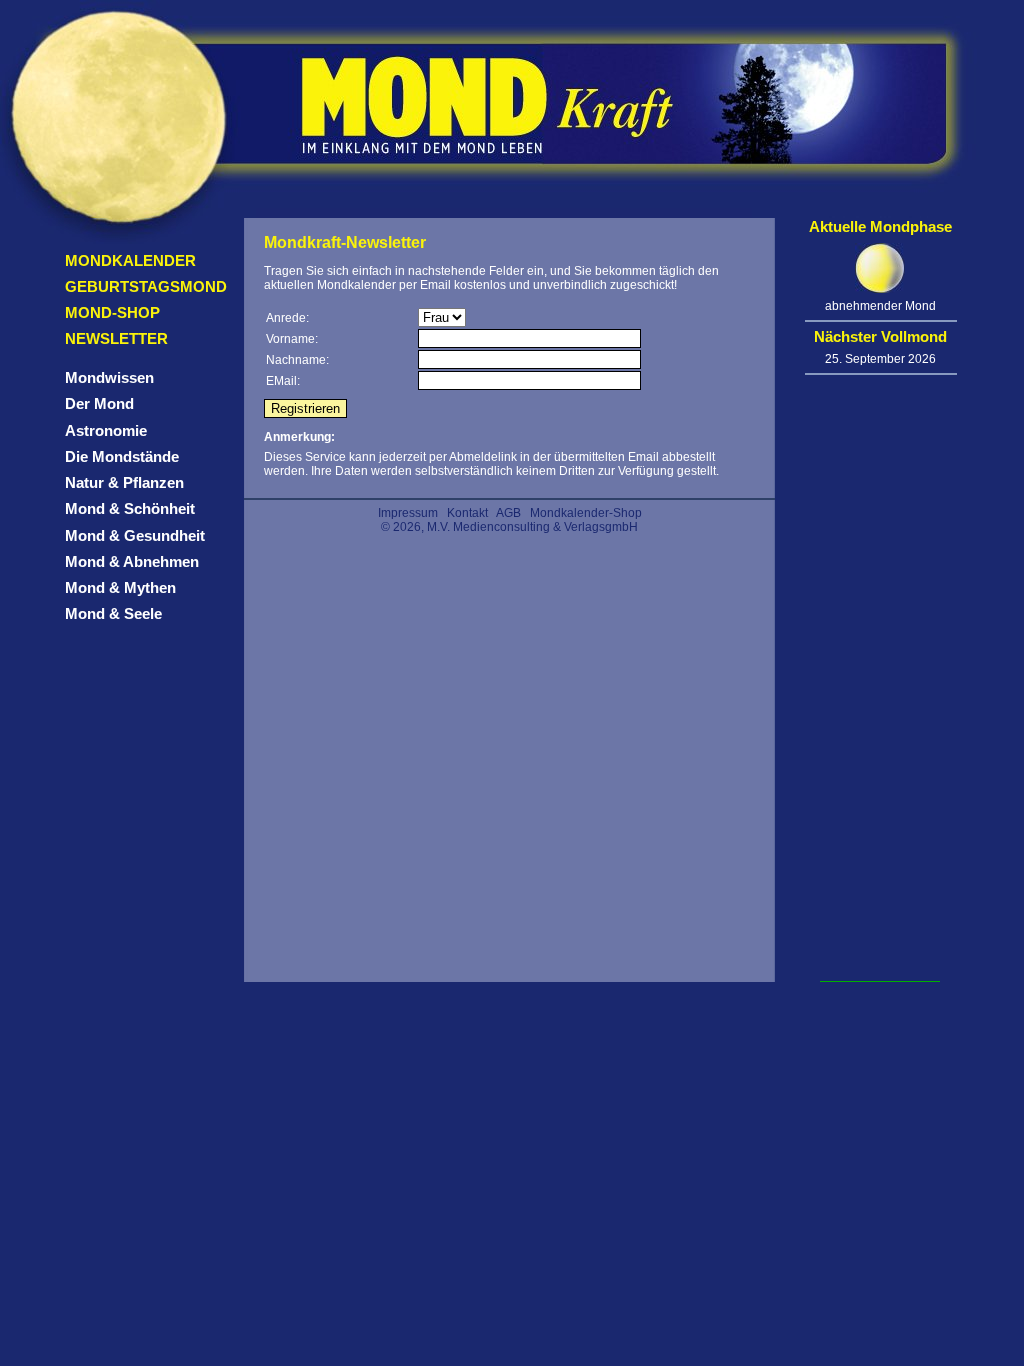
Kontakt (467, 513)
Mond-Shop (112, 312)
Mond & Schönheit (130, 508)
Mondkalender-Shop (586, 513)
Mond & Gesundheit (135, 535)
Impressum (408, 513)
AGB (508, 513)
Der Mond (99, 403)
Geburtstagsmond (146, 286)
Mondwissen (109, 377)
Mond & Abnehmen (132, 561)
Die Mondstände (122, 456)
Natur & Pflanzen (124, 482)
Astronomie (106, 430)
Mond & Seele (113, 613)
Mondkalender (130, 260)
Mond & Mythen (120, 587)
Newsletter (116, 338)
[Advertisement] (880, 681)
